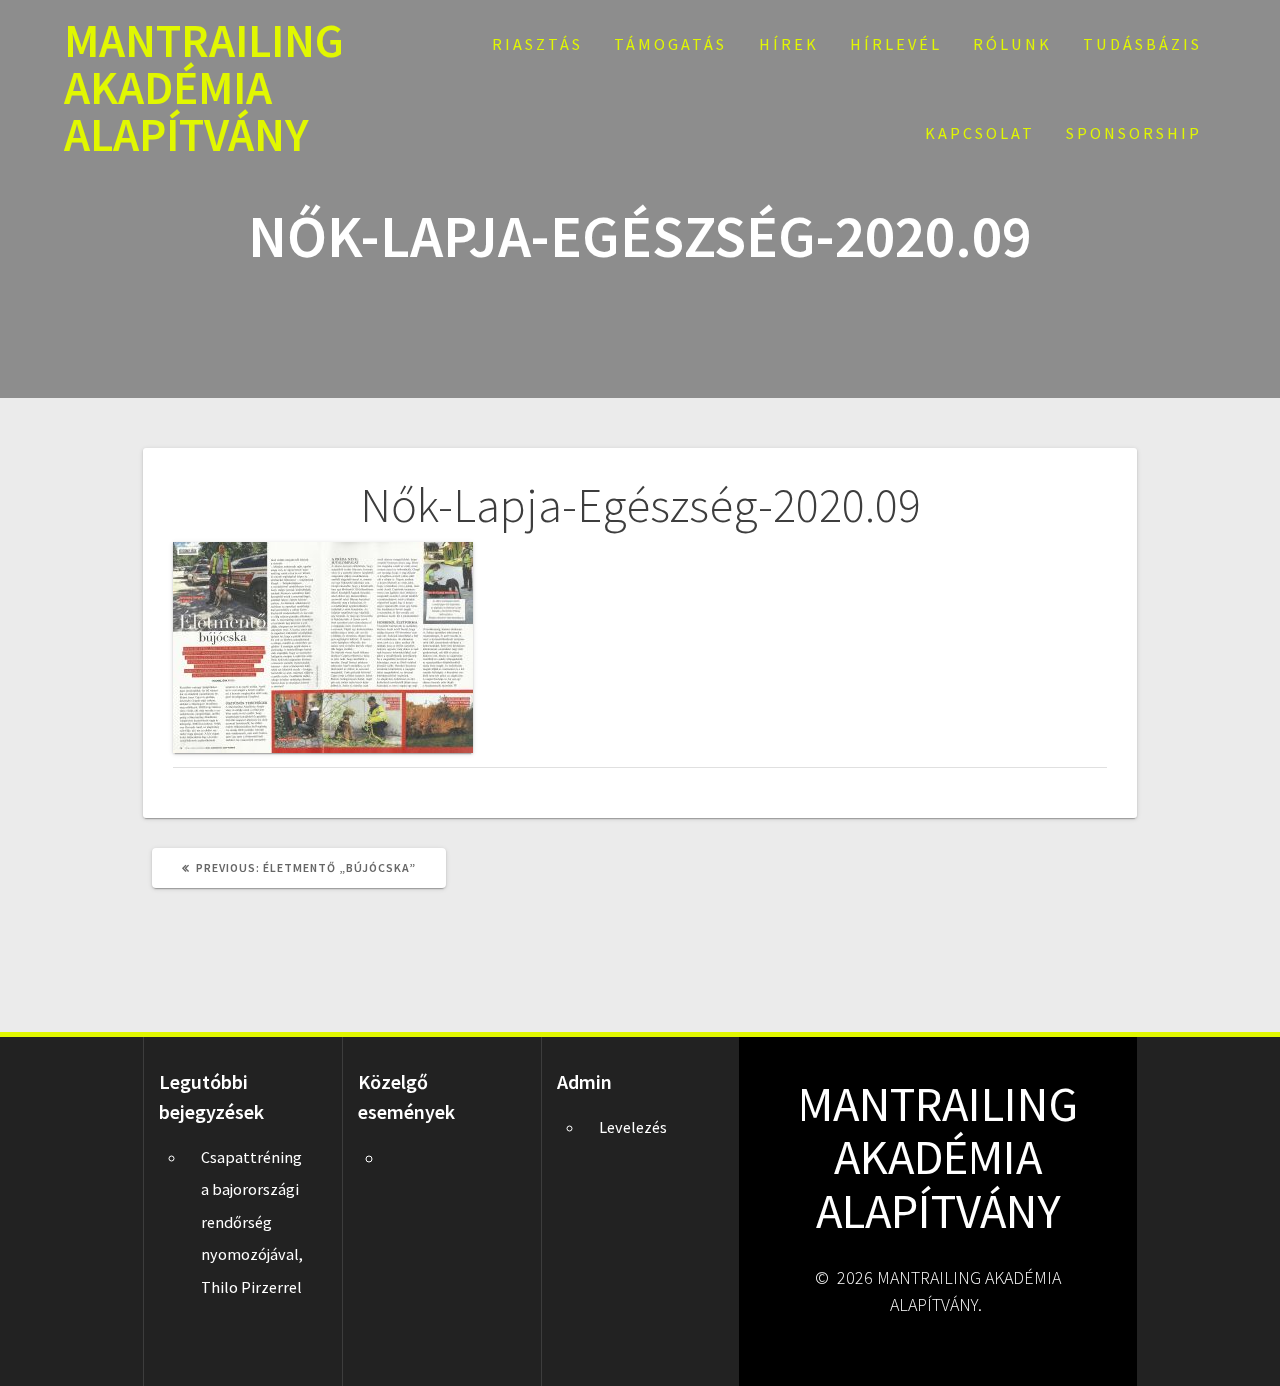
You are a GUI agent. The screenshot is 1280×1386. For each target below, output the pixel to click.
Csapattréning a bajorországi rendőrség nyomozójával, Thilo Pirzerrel (252, 1222)
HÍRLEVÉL (896, 44)
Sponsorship (1134, 133)
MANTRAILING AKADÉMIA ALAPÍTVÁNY (204, 88)
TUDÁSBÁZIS (1142, 44)
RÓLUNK (1012, 44)
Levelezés (633, 1127)
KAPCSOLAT (980, 133)
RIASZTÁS (537, 44)
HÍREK (789, 44)
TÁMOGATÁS (670, 44)
